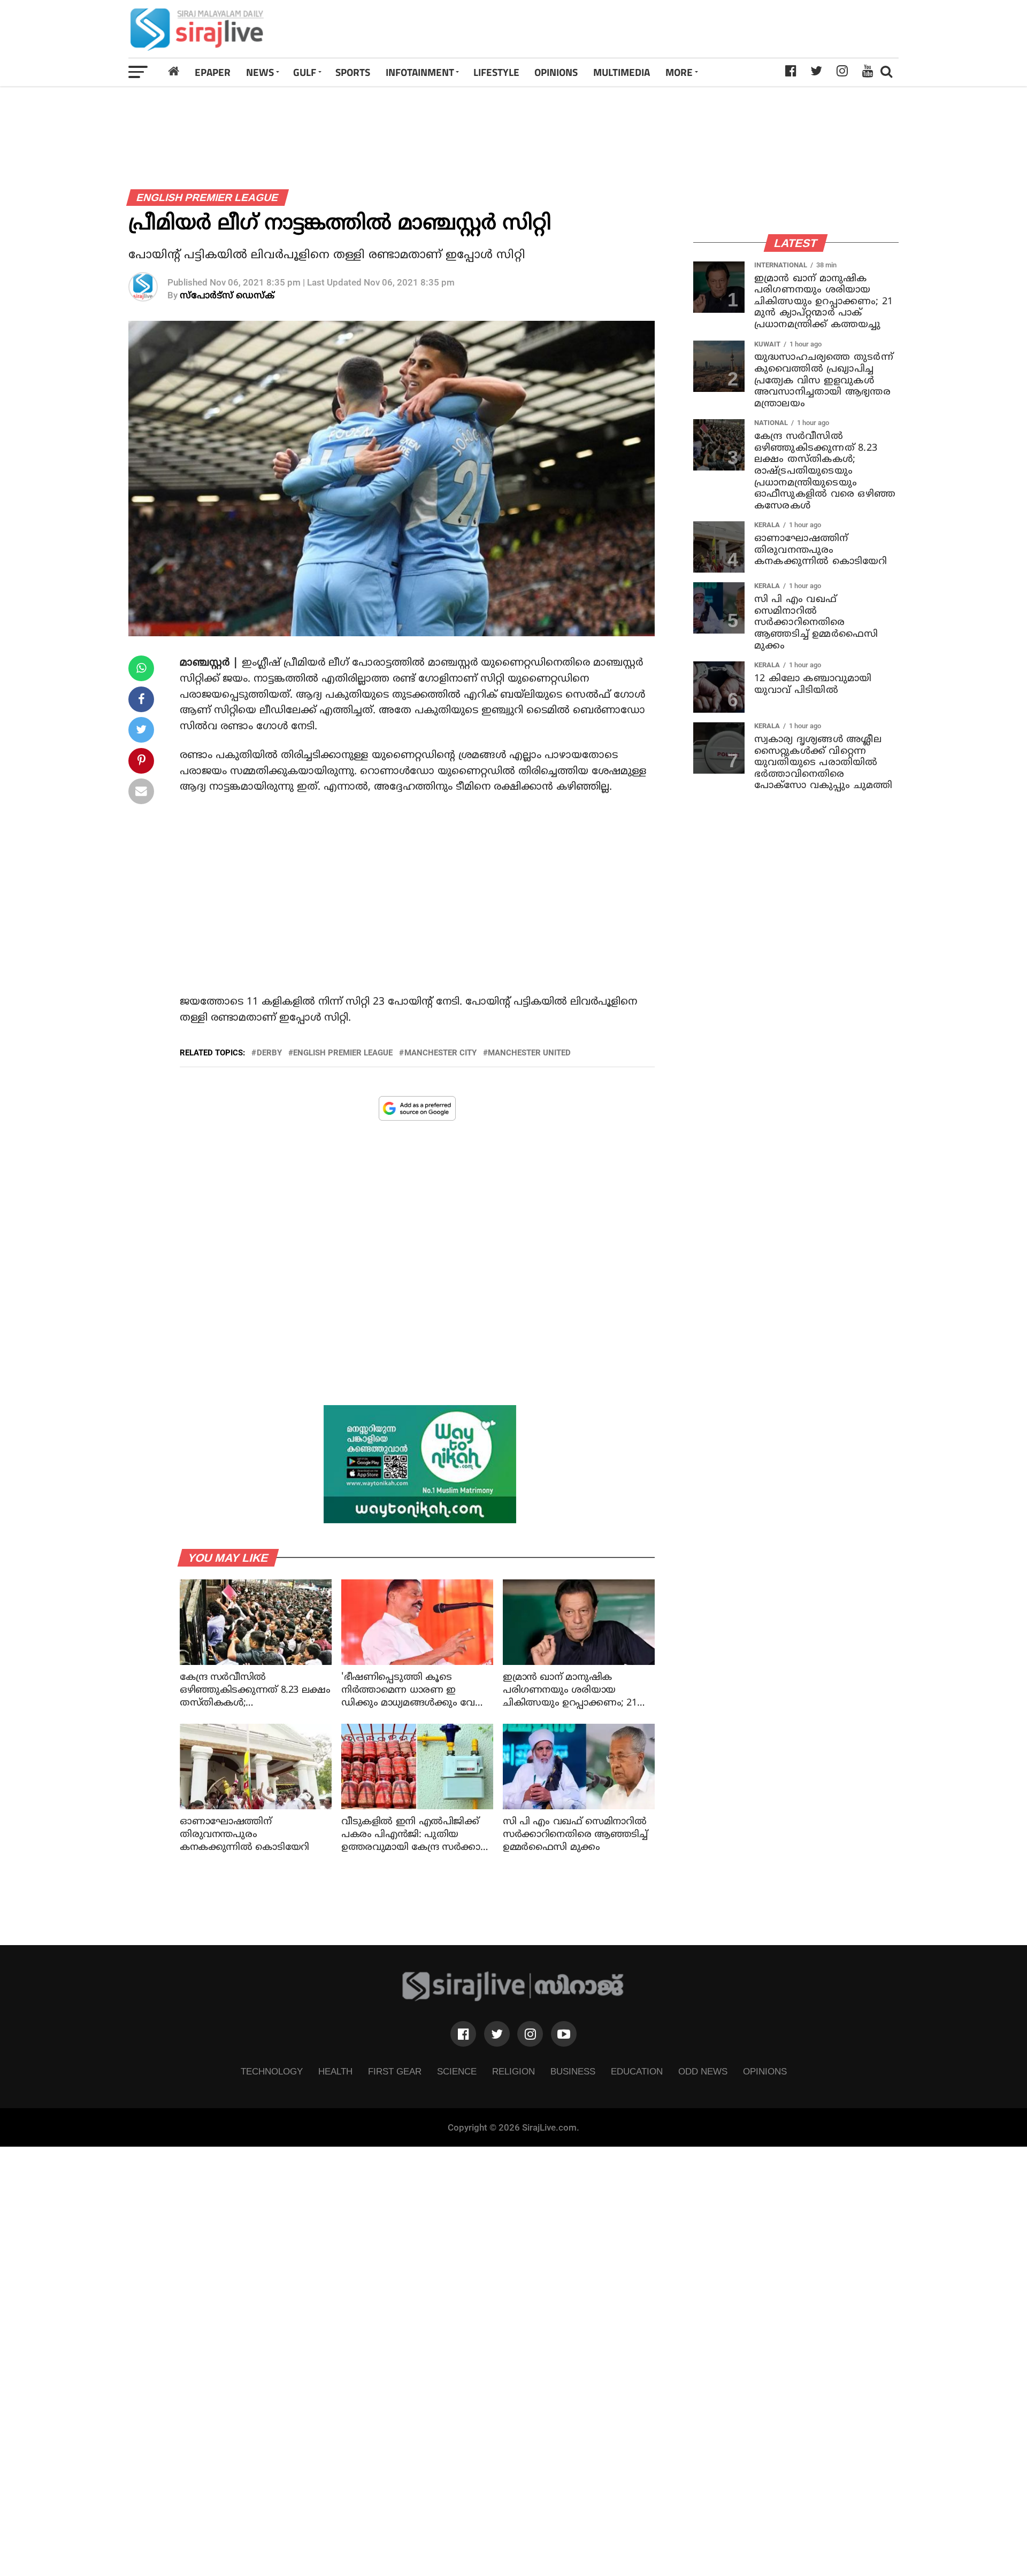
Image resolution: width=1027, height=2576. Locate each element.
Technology (272, 2071)
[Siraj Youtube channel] (564, 2034)
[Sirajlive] (513, 1998)
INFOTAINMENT (420, 72)
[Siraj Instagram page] (530, 2034)
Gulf (305, 72)
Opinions (765, 2071)
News (260, 72)
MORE (679, 72)
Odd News (703, 2071)
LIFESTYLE (496, 72)
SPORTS (353, 72)
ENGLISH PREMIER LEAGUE (343, 1053)
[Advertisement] (665, 29)
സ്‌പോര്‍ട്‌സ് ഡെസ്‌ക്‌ (227, 296)
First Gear (395, 2071)
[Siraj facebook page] (463, 2034)
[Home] (174, 72)
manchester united (529, 1053)
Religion (513, 2071)
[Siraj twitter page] (497, 2034)
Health (335, 2071)
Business (573, 2071)
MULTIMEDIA (622, 72)
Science (457, 2071)
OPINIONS (556, 72)
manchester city (440, 1053)
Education (637, 2071)
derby (269, 1053)
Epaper (213, 72)
